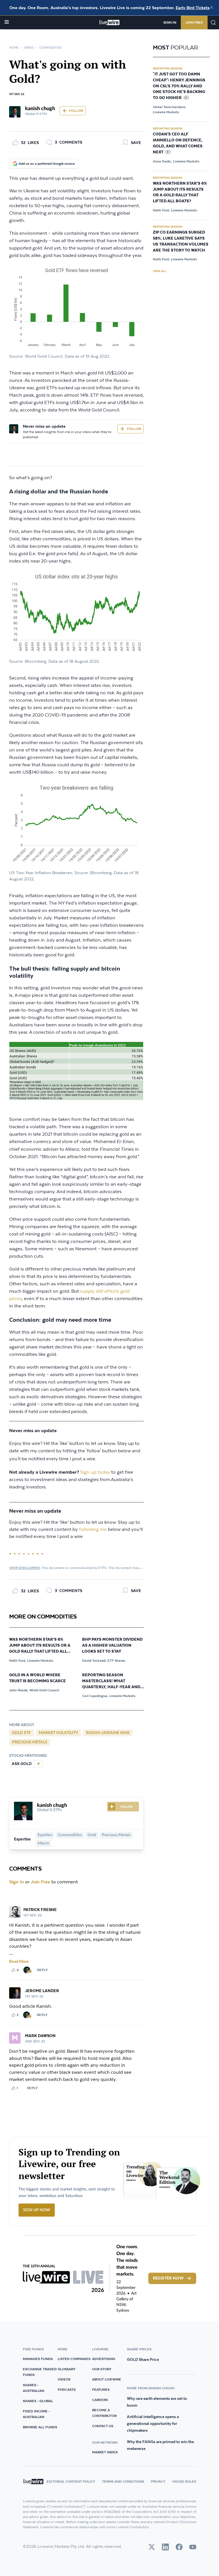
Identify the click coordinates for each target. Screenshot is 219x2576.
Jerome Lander (42, 1991)
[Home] (110, 22)
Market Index (105, 2452)
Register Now (168, 2278)
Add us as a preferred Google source (47, 163)
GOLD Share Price (143, 2359)
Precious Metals (116, 1835)
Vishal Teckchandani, (169, 107)
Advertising (104, 2359)
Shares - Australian (34, 2388)
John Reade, (19, 1690)
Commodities (50, 48)
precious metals (30, 1742)
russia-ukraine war (108, 1733)
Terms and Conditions (123, 2481)
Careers (100, 2400)
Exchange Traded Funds (40, 2372)
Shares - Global (38, 2401)
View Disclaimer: (25, 1568)
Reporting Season (168, 68)
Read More (19, 1962)
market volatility (58, 1733)
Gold (92, 1835)
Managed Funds (38, 2359)
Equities (45, 1835)
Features (101, 2389)
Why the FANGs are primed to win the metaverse (160, 2445)
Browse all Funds (40, 2427)
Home (14, 48)
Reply (42, 1970)
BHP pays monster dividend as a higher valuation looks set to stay (112, 1646)
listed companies (74, 2359)
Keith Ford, (18, 1660)
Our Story (102, 2369)
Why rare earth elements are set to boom (157, 2402)
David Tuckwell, (94, 1660)
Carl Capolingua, (95, 1696)
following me (93, 1530)
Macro (43, 1843)
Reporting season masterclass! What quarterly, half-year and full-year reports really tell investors (111, 1681)
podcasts (67, 2389)
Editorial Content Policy (71, 2481)
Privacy (158, 2481)
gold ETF (21, 1733)
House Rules (184, 2481)
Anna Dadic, (162, 161)
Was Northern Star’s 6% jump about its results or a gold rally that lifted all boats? (40, 1646)
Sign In (170, 22)
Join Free (194, 22)
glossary (67, 2369)
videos (64, 2379)
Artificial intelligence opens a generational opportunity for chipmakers (153, 2423)
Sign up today (95, 1472)
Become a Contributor (104, 2413)
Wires (29, 48)
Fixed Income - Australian (36, 2414)
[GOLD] (38, 1764)
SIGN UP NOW (37, 2210)
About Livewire (107, 2379)
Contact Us (103, 2426)
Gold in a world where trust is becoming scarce (37, 1678)
